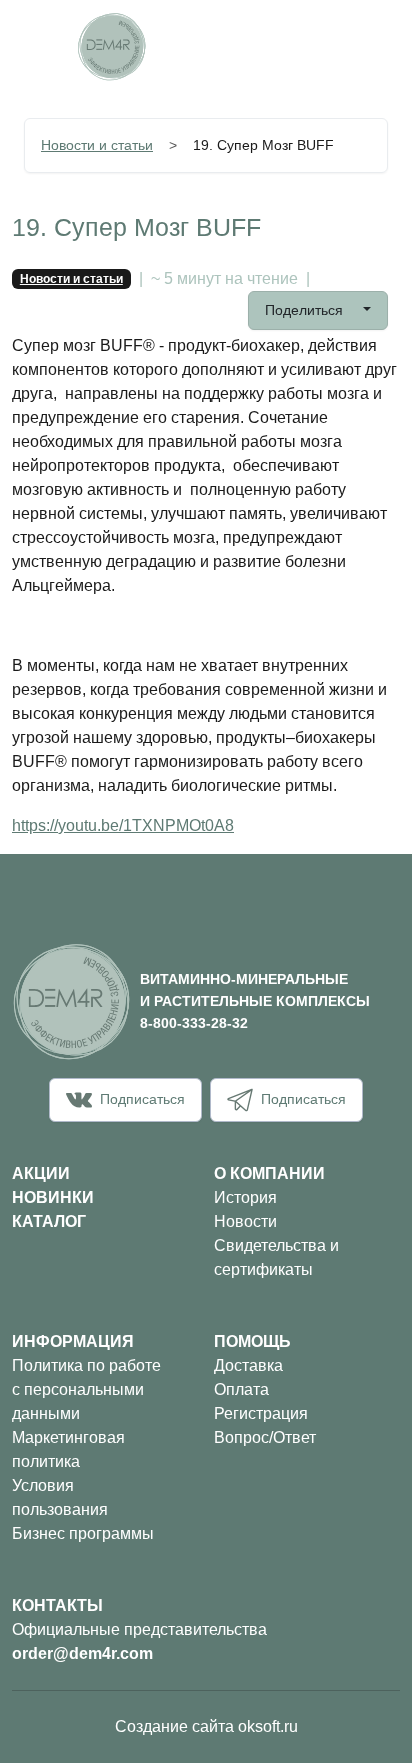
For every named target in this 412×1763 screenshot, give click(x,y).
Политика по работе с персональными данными (86, 1389)
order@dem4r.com (82, 1653)
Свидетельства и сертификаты (276, 1257)
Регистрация (261, 1413)
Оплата (241, 1389)
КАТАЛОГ (49, 1221)
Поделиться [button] (306, 310)
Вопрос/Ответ (265, 1437)
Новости (245, 1221)
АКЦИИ (41, 1173)
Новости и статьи (97, 145)
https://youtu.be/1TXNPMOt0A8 (123, 825)
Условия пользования (60, 1497)
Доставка (248, 1365)
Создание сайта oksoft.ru (206, 1726)
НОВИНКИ (53, 1197)
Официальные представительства (139, 1629)
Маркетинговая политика (68, 1449)
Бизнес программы (83, 1533)
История (245, 1197)
